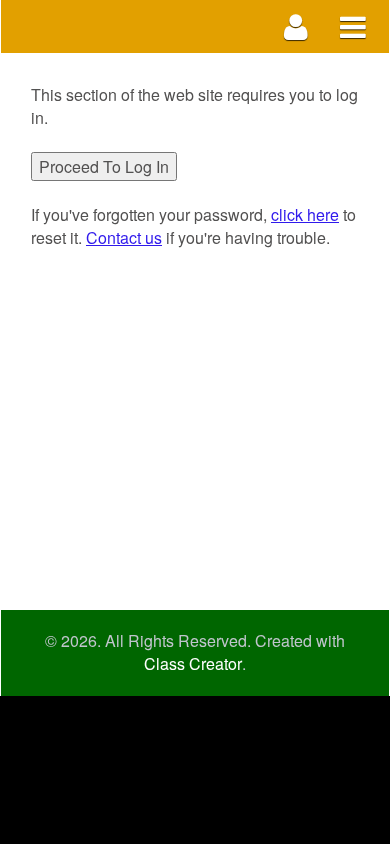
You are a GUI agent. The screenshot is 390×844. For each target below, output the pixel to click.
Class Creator (193, 664)
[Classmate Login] (296, 26)
